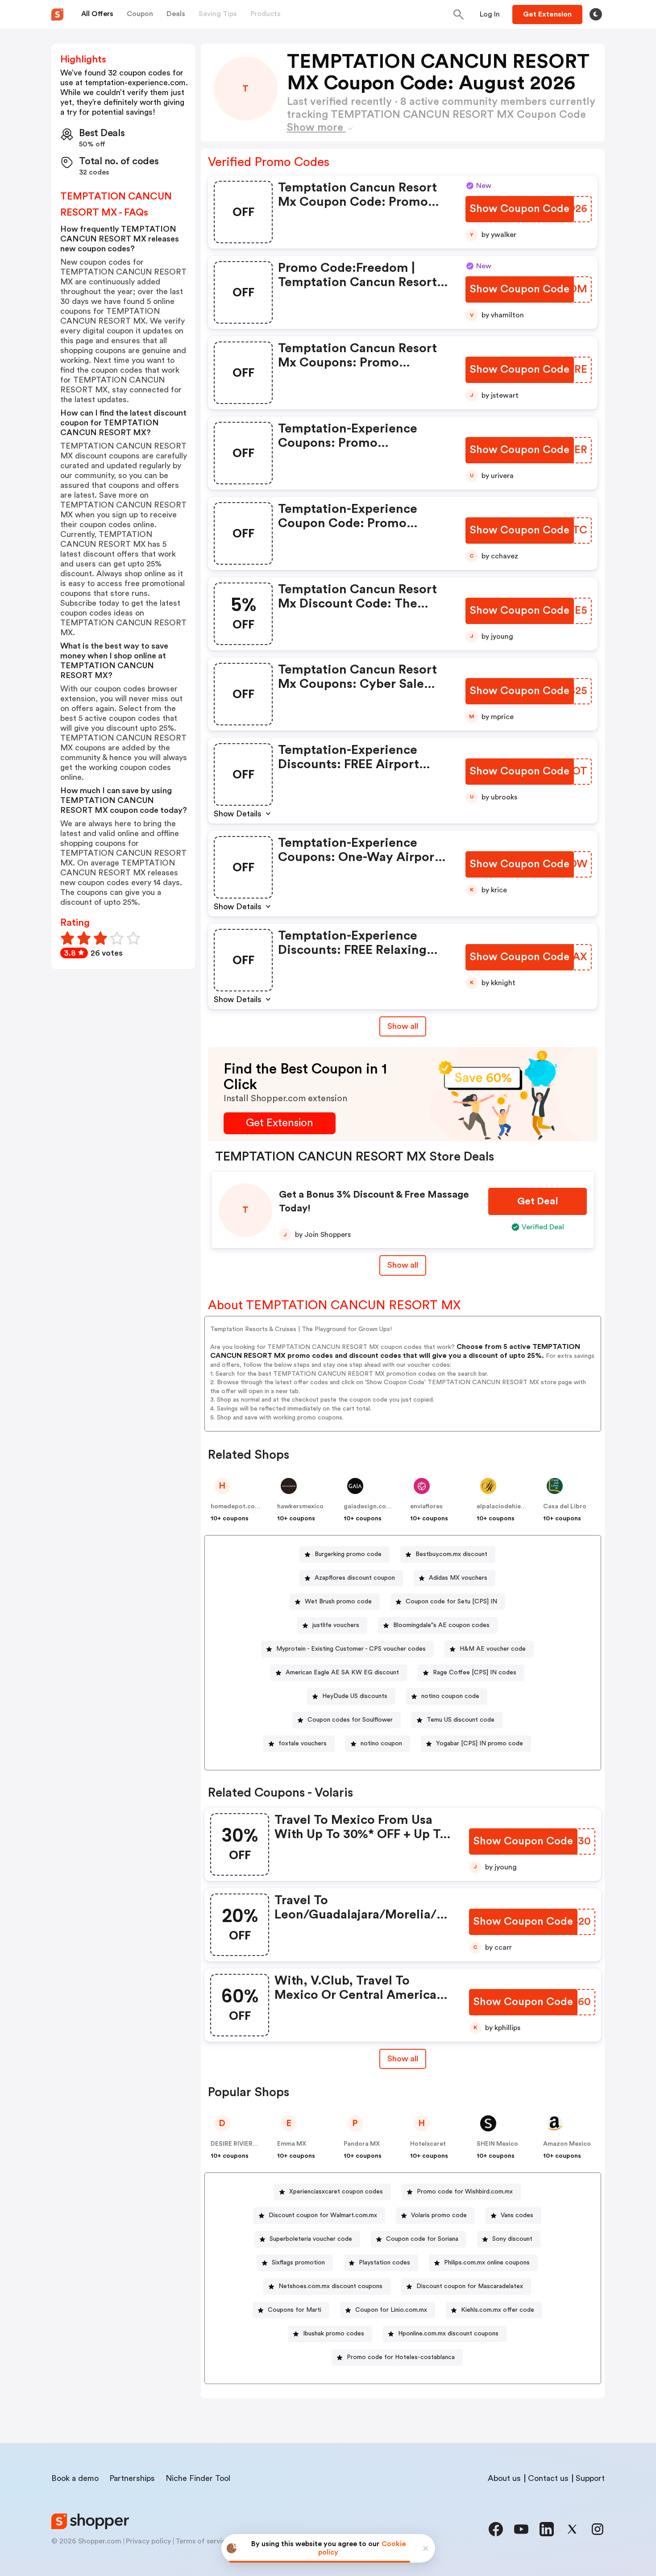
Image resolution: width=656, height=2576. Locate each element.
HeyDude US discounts (355, 1696)
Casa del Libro (565, 1506)
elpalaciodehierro (503, 1506)
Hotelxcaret (428, 2144)
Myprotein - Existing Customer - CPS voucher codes (351, 1649)
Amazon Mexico (567, 2144)
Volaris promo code (439, 2215)
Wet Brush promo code (338, 1602)
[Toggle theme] (596, 14)
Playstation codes (384, 2263)
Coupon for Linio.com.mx (391, 2310)
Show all (403, 1026)
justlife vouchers (336, 1625)
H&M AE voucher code (493, 1649)
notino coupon (381, 1744)
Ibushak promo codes (334, 2334)
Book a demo (75, 2478)
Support (590, 2478)
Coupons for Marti (295, 2310)
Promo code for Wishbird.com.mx (465, 2192)
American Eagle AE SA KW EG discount (342, 1673)
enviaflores (426, 1506)
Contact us (548, 2478)
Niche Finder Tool (198, 2478)
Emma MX (292, 2144)
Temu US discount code (461, 1720)
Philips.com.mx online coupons (487, 2263)
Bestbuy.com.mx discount (451, 1554)
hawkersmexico (300, 1506)
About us (504, 2478)
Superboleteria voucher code (311, 2239)
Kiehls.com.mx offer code (498, 2310)
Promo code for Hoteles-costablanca (401, 2357)
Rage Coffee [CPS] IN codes (475, 1673)
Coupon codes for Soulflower (350, 1720)
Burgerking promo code (348, 1554)
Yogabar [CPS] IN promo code (480, 1744)
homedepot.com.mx (241, 1506)
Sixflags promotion (298, 2263)
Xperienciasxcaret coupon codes (336, 2192)
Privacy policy (148, 2541)
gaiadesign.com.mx (373, 1506)
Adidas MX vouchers (458, 1578)
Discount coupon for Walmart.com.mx (323, 2215)
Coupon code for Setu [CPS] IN (451, 1602)
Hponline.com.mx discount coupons (448, 2334)
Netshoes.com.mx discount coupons (330, 2286)
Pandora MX (362, 2144)
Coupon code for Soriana (422, 2239)
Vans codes (517, 2215)
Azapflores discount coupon (355, 1578)
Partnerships (132, 2478)
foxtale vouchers (303, 1744)
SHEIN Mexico (497, 2144)
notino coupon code (450, 1696)
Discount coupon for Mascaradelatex (470, 2286)
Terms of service (203, 2541)
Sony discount (512, 2239)
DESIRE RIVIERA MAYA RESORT (257, 2144)
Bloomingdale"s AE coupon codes (441, 1625)
